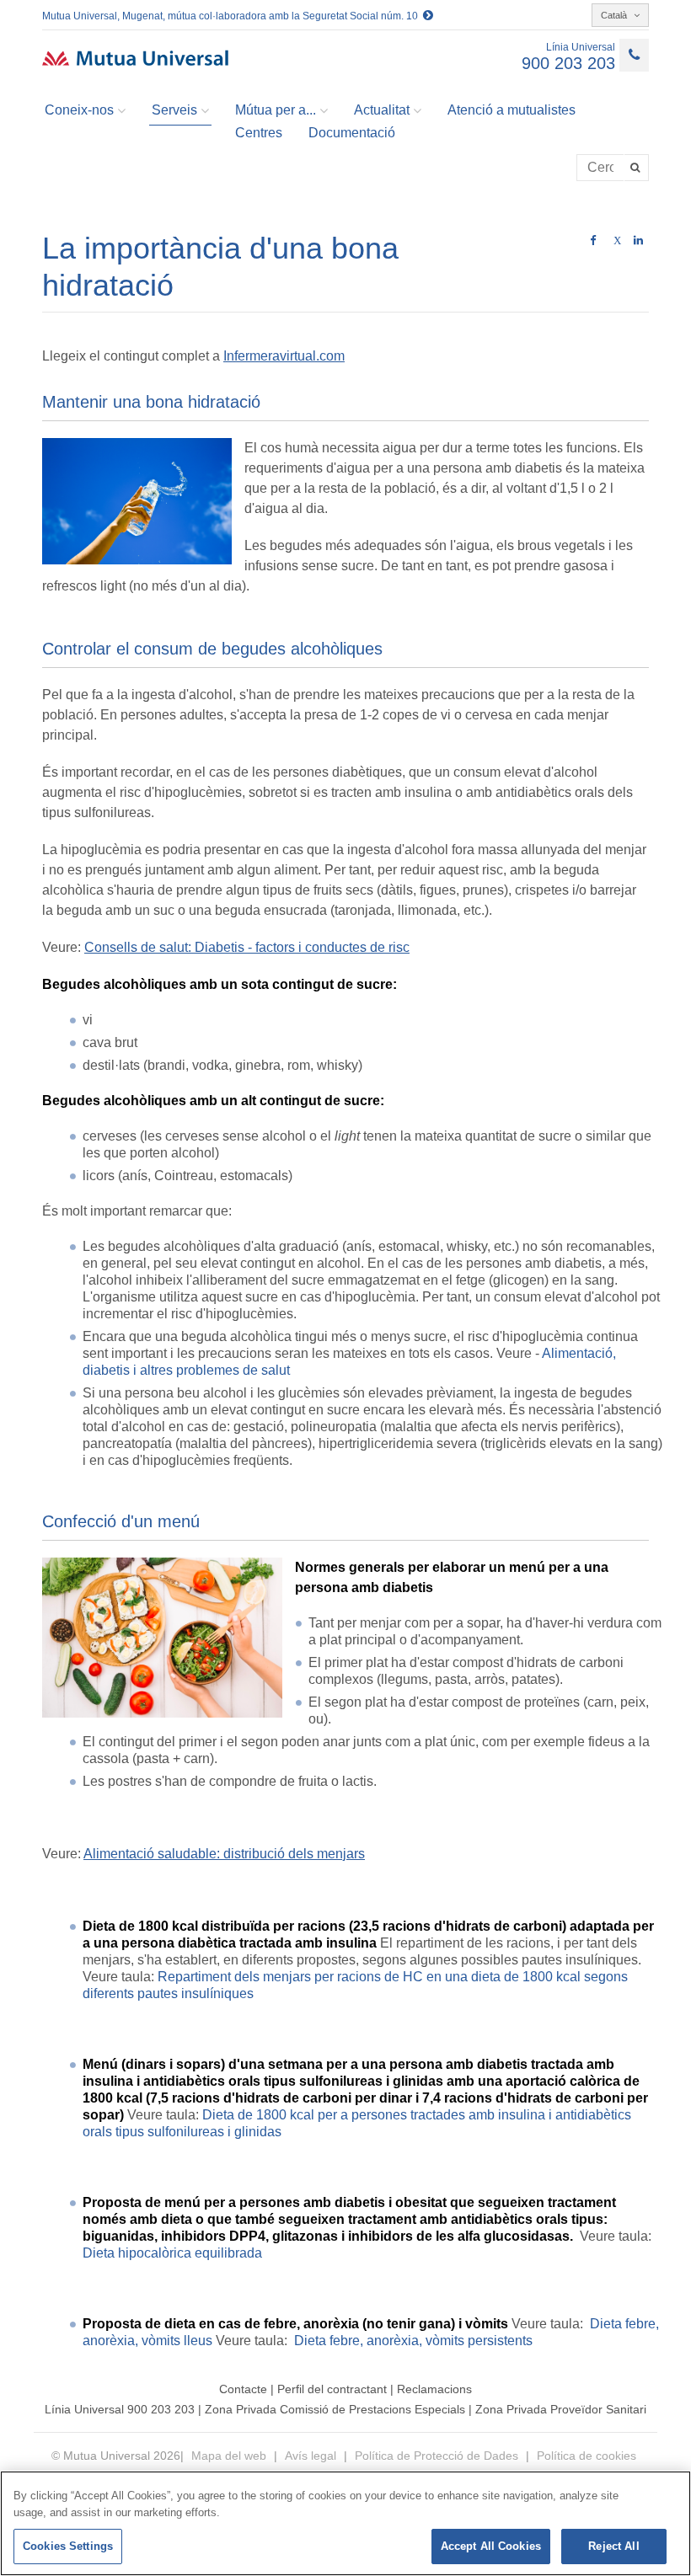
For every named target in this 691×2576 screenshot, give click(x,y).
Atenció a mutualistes (512, 110)
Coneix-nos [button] (79, 110)
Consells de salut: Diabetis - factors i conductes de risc (247, 947)
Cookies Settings (68, 2546)
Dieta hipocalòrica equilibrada (172, 2253)
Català (615, 15)
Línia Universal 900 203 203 (120, 2409)
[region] (345, 2523)
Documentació (352, 133)
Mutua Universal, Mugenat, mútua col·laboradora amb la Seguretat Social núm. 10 (233, 16)
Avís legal (311, 2456)
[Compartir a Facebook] (593, 241)
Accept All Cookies (491, 2546)
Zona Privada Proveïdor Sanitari (561, 2409)
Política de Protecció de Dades (437, 2456)
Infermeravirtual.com (284, 356)
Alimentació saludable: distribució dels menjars (224, 1854)
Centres (259, 133)
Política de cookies (587, 2456)
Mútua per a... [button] (276, 110)
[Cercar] (637, 168)
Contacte (243, 2389)
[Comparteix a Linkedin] (638, 241)
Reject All (613, 2546)
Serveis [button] (174, 110)
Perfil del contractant (332, 2389)
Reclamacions (434, 2389)
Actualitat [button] (382, 110)
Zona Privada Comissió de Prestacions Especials (335, 2409)
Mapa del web (230, 2456)
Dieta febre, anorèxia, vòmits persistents (413, 2341)
